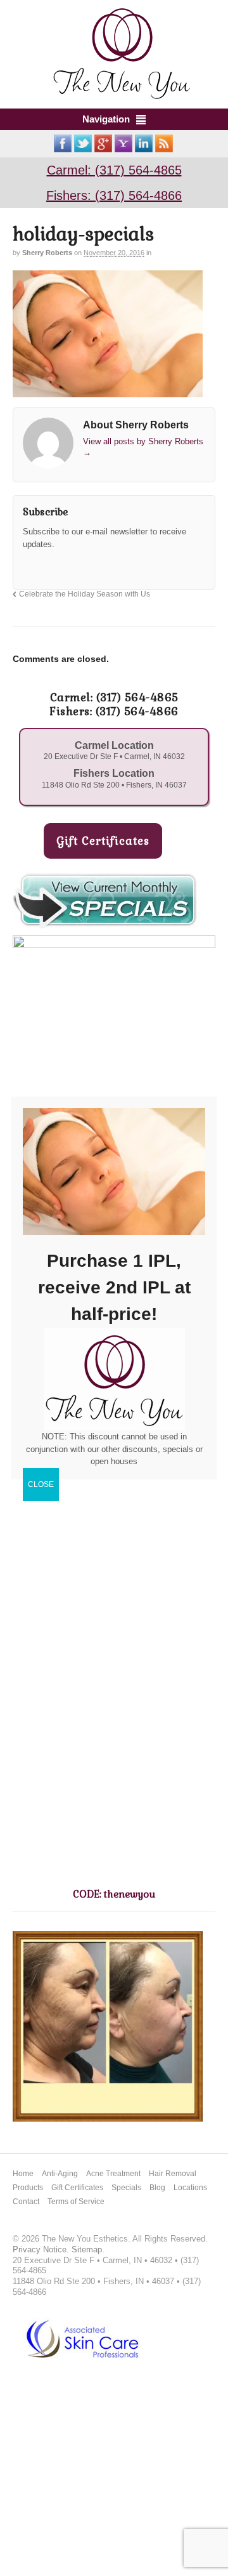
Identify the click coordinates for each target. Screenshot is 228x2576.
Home (23, 2174)
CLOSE (41, 1484)
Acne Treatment (113, 2174)
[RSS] (32, 567)
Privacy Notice (40, 2249)
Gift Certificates (77, 2188)
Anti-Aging (60, 2174)
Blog (157, 2188)
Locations (190, 2188)
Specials (126, 2188)
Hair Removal (173, 2174)
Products (28, 2188)
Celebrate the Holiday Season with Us (85, 594)
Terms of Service (76, 2202)
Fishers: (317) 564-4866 (114, 195)
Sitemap (87, 2249)
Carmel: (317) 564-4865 (114, 170)
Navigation (106, 119)
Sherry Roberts (47, 253)
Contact (26, 2202)
